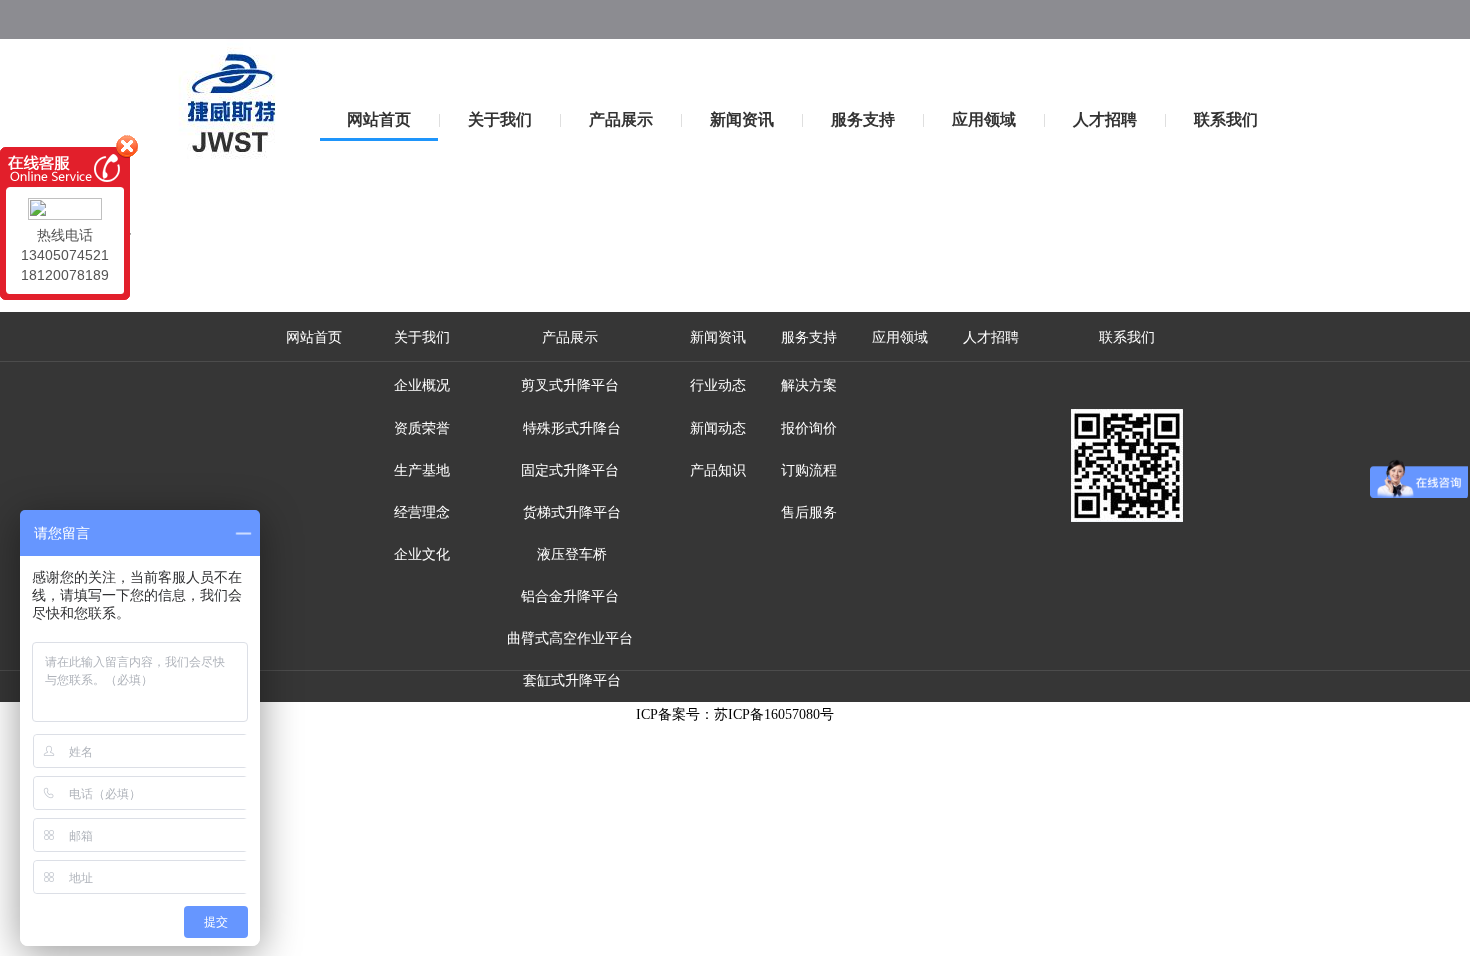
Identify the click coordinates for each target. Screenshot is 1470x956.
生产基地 (422, 470)
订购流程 (809, 470)
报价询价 (809, 428)
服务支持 (863, 119)
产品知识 (718, 470)
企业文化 (422, 554)
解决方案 (809, 385)
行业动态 (718, 385)
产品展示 (621, 119)
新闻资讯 (742, 119)
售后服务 (809, 512)
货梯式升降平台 (570, 512)
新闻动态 (718, 428)
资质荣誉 (422, 428)
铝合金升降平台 (570, 596)
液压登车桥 (570, 554)
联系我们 (1226, 119)
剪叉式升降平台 (570, 385)
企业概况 (422, 385)
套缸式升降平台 (570, 680)
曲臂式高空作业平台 (570, 638)
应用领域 (984, 119)
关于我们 (500, 119)
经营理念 (422, 512)
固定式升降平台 (570, 470)
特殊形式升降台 (570, 428)
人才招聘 (1105, 119)
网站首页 (379, 119)
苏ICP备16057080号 (774, 714)
